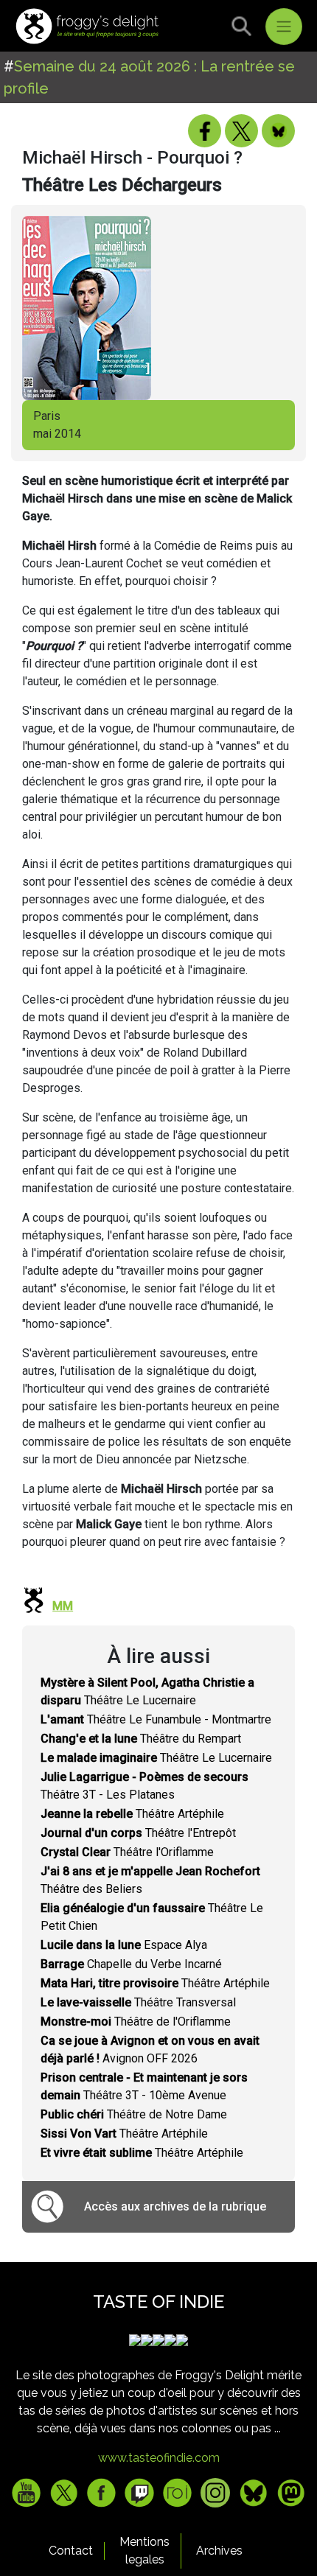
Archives (219, 2551)
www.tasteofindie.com (159, 2458)
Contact (71, 2551)
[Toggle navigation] (284, 27)
